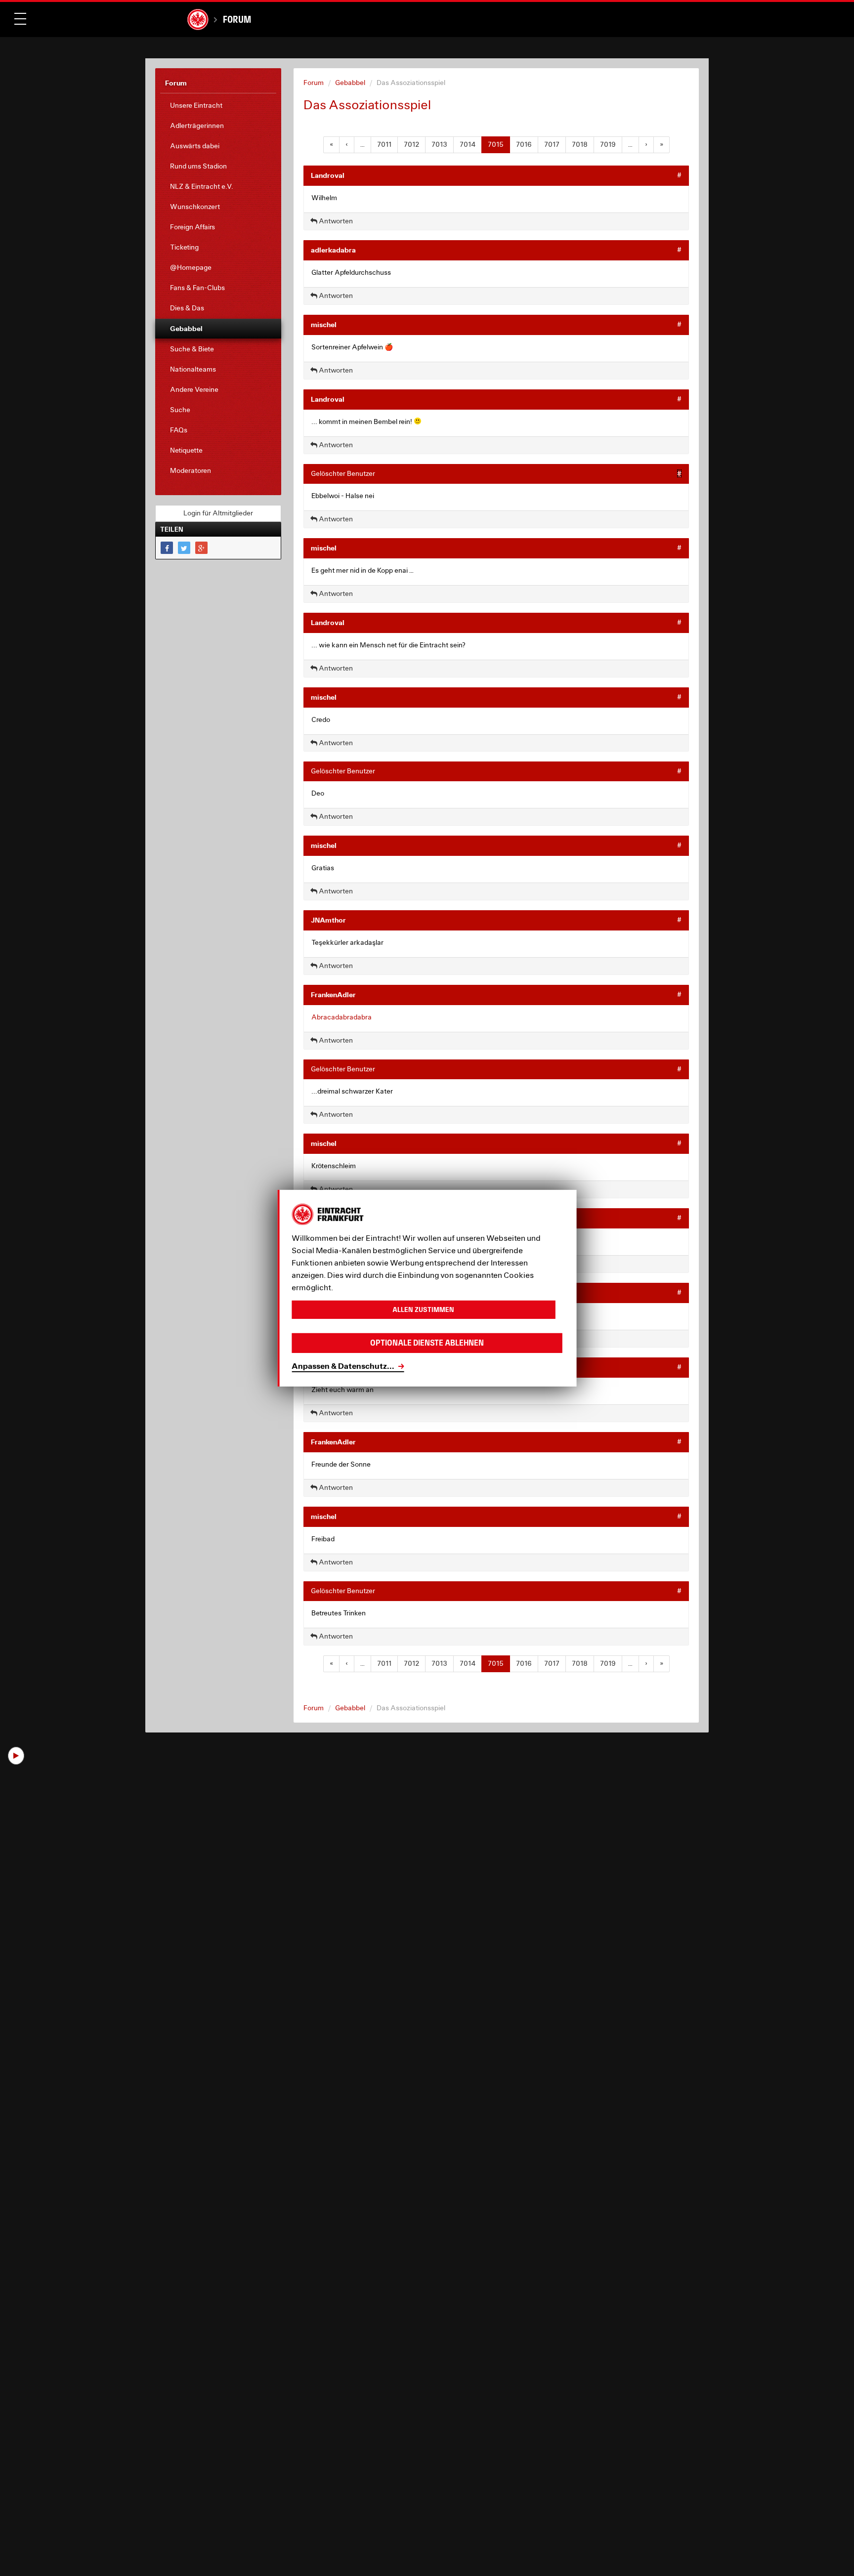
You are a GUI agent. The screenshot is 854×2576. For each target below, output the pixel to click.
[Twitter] (184, 548)
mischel (324, 324)
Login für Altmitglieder (218, 513)
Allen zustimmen (423, 1309)
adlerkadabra (333, 250)
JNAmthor (328, 920)
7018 (580, 144)
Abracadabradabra (342, 1017)
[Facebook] (167, 548)
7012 (411, 144)
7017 (552, 144)
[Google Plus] (201, 548)
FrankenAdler (333, 994)
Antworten (335, 221)
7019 (608, 144)
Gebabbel (350, 83)
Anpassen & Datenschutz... (343, 1366)
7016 (524, 144)
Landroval (328, 175)
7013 (439, 144)
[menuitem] (218, 106)
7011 (384, 144)
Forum (237, 19)
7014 (468, 144)
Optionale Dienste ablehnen (427, 1343)
